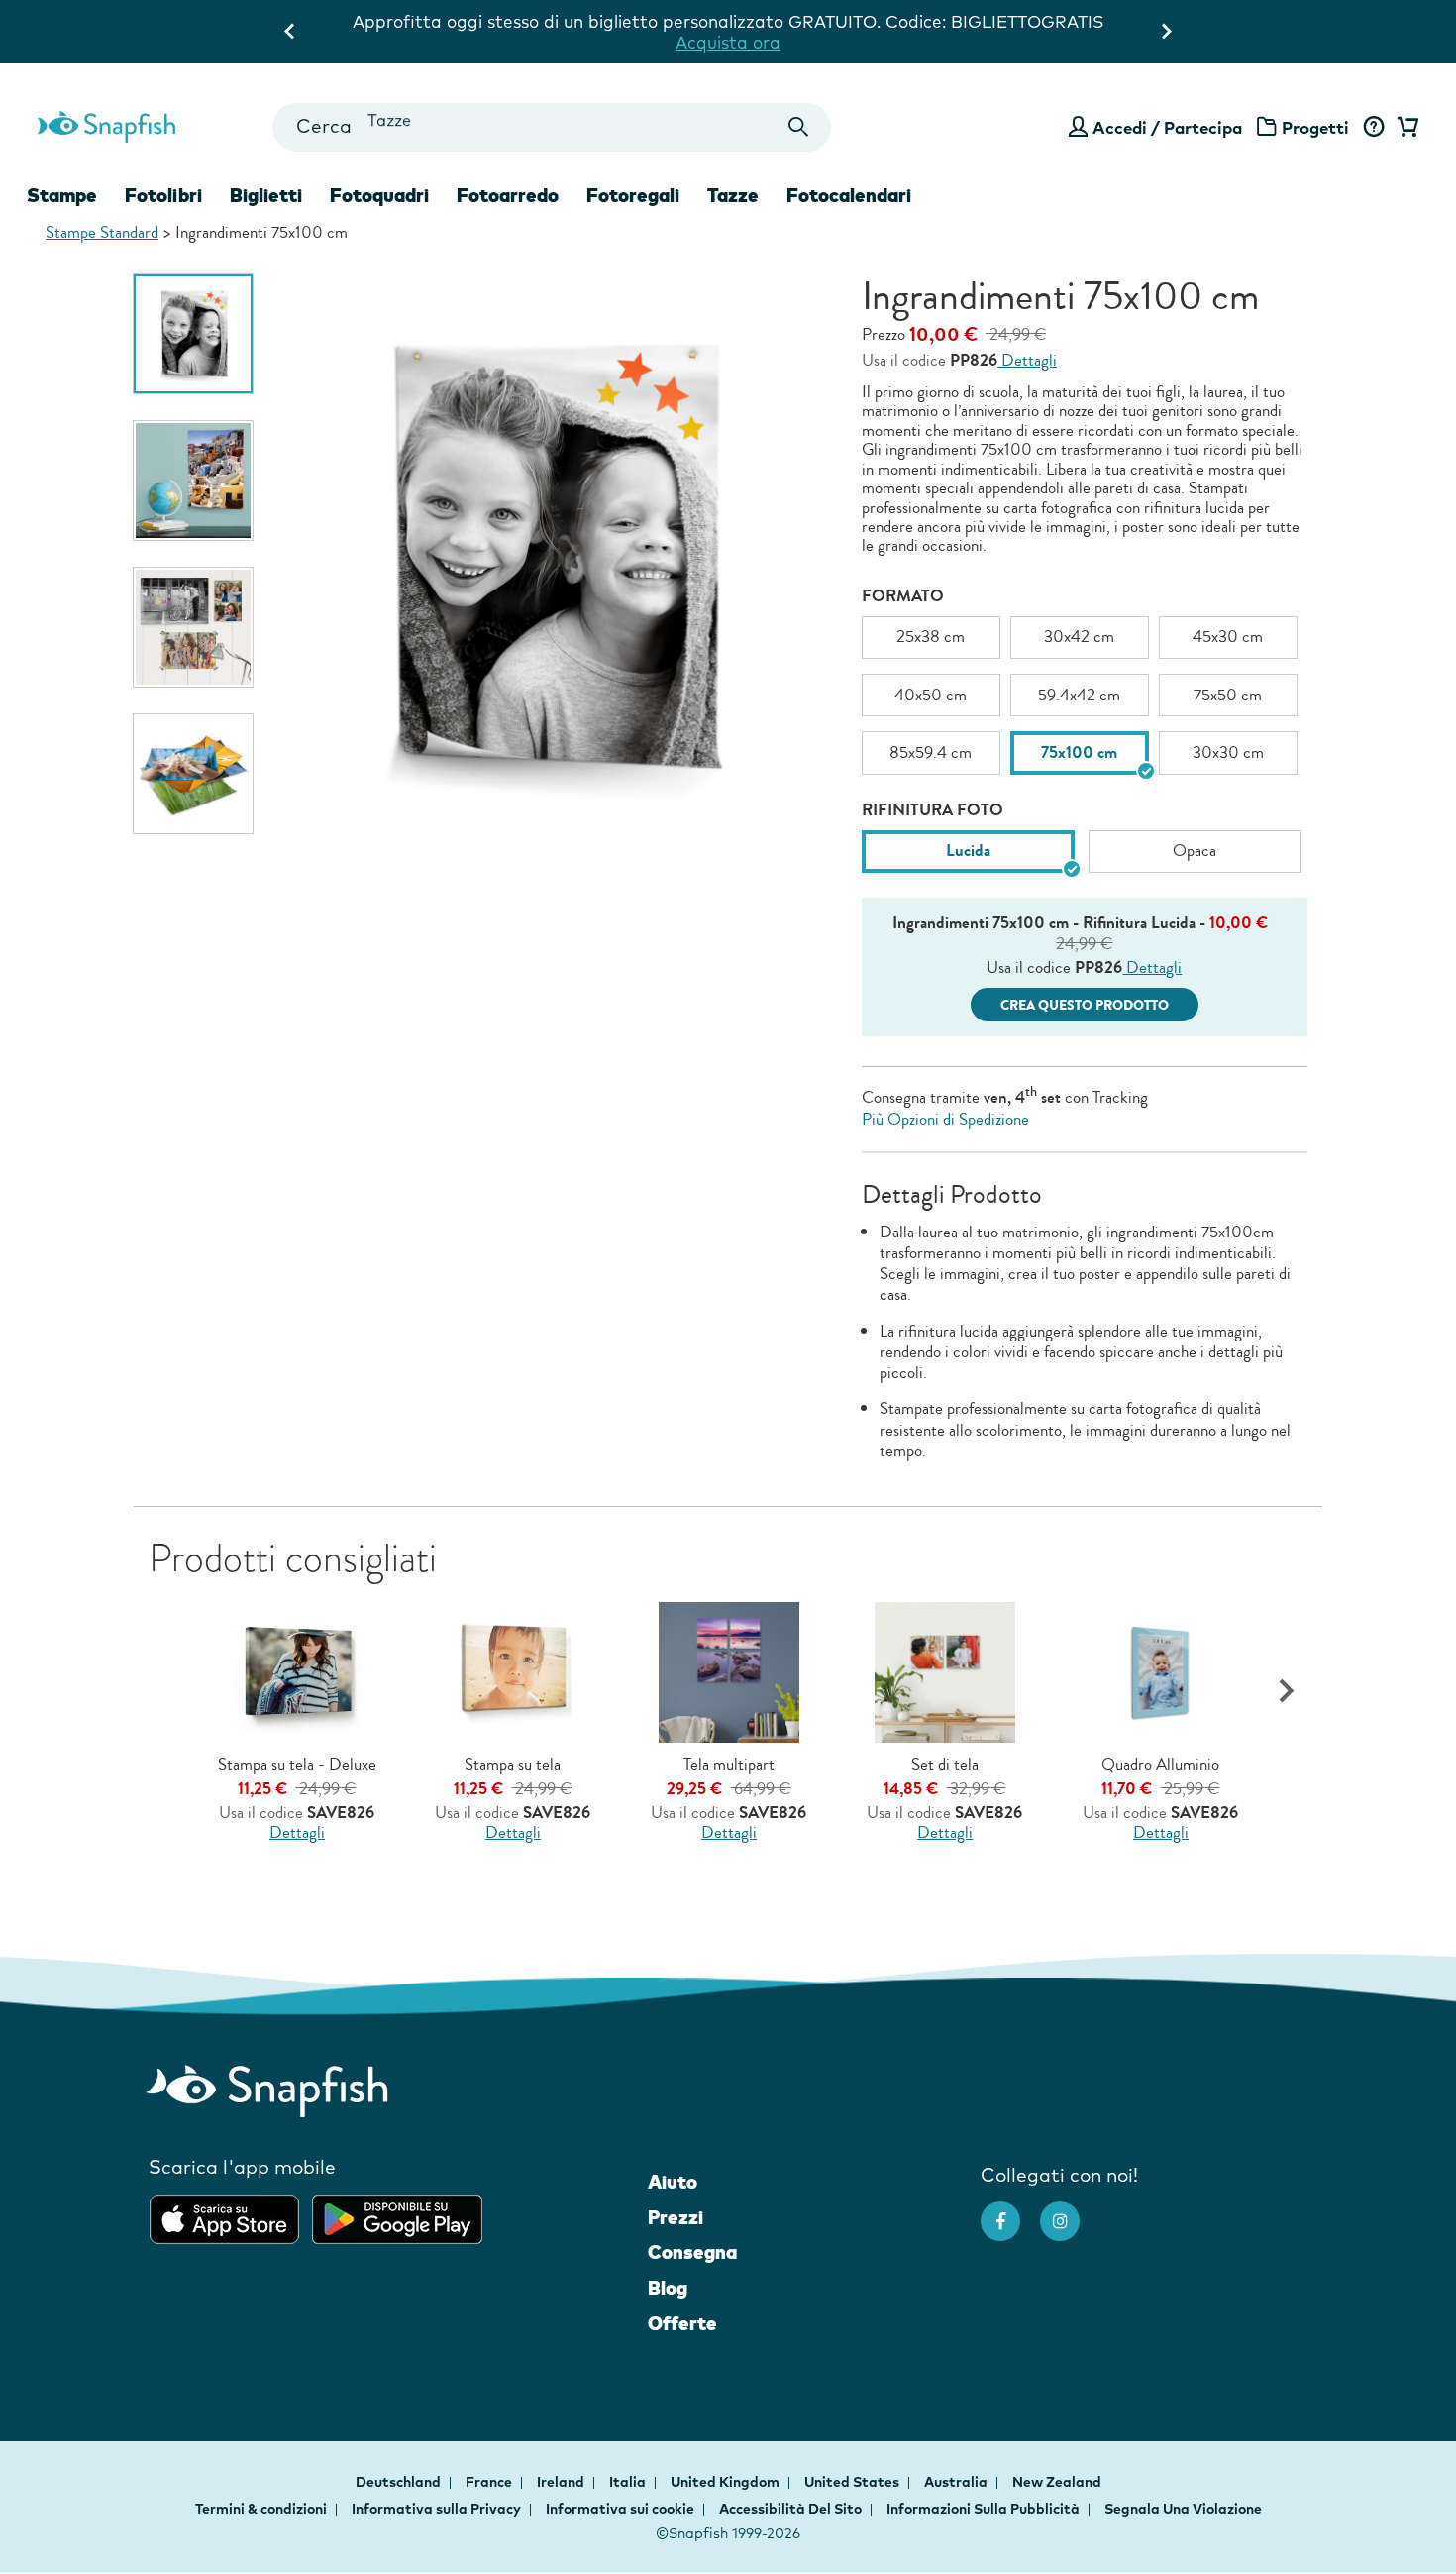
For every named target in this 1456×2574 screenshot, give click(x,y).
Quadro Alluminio (1160, 1764)
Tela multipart (729, 1764)
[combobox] (551, 127)
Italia (629, 2482)
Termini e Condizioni (1025, 42)
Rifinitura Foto (933, 810)
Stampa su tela (513, 1764)
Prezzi (676, 2217)
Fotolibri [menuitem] (163, 195)
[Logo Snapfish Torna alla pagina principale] (106, 124)
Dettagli (1027, 360)
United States (853, 2482)
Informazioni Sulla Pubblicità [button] (983, 2509)
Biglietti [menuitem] (266, 195)
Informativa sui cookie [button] (620, 2509)
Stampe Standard (102, 232)
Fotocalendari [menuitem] (849, 195)
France (490, 2482)
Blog (668, 2288)
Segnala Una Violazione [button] (1183, 2509)
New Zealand (1057, 2482)
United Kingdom (727, 2482)
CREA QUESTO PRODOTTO (1085, 1005)
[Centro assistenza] (1373, 128)
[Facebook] (1010, 2211)
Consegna (692, 2252)
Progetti (1315, 127)
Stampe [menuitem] (62, 195)
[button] (1287, 1692)
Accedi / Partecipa (1167, 127)
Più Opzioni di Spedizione (945, 1119)
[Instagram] (1070, 2211)
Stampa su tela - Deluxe (297, 1764)
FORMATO (903, 596)
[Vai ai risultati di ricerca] (799, 127)
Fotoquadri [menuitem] (379, 195)
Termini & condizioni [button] (261, 2509)
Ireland (562, 2482)
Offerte (682, 2323)
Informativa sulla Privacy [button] (436, 2509)
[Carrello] (1404, 128)
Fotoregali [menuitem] (633, 195)
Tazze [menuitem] (733, 195)
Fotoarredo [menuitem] (508, 195)
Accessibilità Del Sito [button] (790, 2509)
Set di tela (945, 1764)
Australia (957, 2482)
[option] (193, 334)
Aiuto (673, 2182)
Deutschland (400, 2482)
